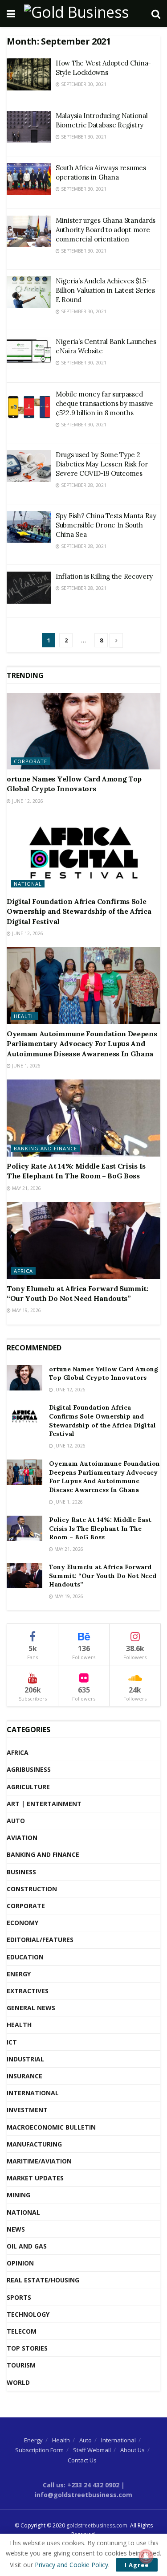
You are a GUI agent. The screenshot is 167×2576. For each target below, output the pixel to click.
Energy (19, 1974)
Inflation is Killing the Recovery (104, 576)
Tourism (21, 2365)
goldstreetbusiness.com (97, 2525)
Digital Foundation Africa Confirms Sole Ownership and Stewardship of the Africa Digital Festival (79, 911)
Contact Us (82, 2460)
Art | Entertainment (44, 1804)
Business (21, 1872)
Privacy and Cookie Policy (71, 2565)
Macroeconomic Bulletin (51, 2127)
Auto (16, 1821)
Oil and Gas (27, 2246)
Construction (32, 1889)
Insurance (24, 2076)
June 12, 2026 (27, 801)
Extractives (28, 1991)
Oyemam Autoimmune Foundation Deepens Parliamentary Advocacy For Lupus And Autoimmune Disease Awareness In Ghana (82, 1044)
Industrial (25, 2059)
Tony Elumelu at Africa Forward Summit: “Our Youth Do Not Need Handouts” (103, 1576)
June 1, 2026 (26, 1066)
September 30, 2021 (83, 84)
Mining (18, 2195)
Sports (19, 2297)
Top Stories (27, 2348)
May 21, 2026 (26, 1188)
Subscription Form (39, 2450)
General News (31, 2008)
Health (24, 1016)
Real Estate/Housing (43, 2280)
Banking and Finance (45, 1148)
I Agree (137, 2565)
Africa (23, 1271)
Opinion (20, 2263)
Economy (22, 1923)
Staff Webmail (92, 2450)
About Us (132, 2450)
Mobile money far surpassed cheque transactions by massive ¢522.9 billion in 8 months (104, 403)
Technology (28, 2314)
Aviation (22, 1838)
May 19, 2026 (26, 1310)
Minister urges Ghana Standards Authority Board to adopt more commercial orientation (106, 230)
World (18, 2382)
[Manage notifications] (146, 2556)
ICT (12, 2042)
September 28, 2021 (83, 485)
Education (25, 1957)
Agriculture (28, 1787)
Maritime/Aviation (39, 2161)
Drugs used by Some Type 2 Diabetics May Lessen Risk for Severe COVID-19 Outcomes (102, 464)
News (16, 2229)
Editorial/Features (40, 1940)
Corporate (31, 761)
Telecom (22, 2331)
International (33, 2093)
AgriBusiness (29, 1769)
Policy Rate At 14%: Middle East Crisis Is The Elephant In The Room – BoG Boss (100, 1528)
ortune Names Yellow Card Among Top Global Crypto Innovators (104, 1374)
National (28, 884)
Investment (27, 2110)
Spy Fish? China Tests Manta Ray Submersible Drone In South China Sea (106, 525)
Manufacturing (34, 2144)
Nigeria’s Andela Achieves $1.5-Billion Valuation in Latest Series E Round (105, 290)
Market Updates (35, 2178)
